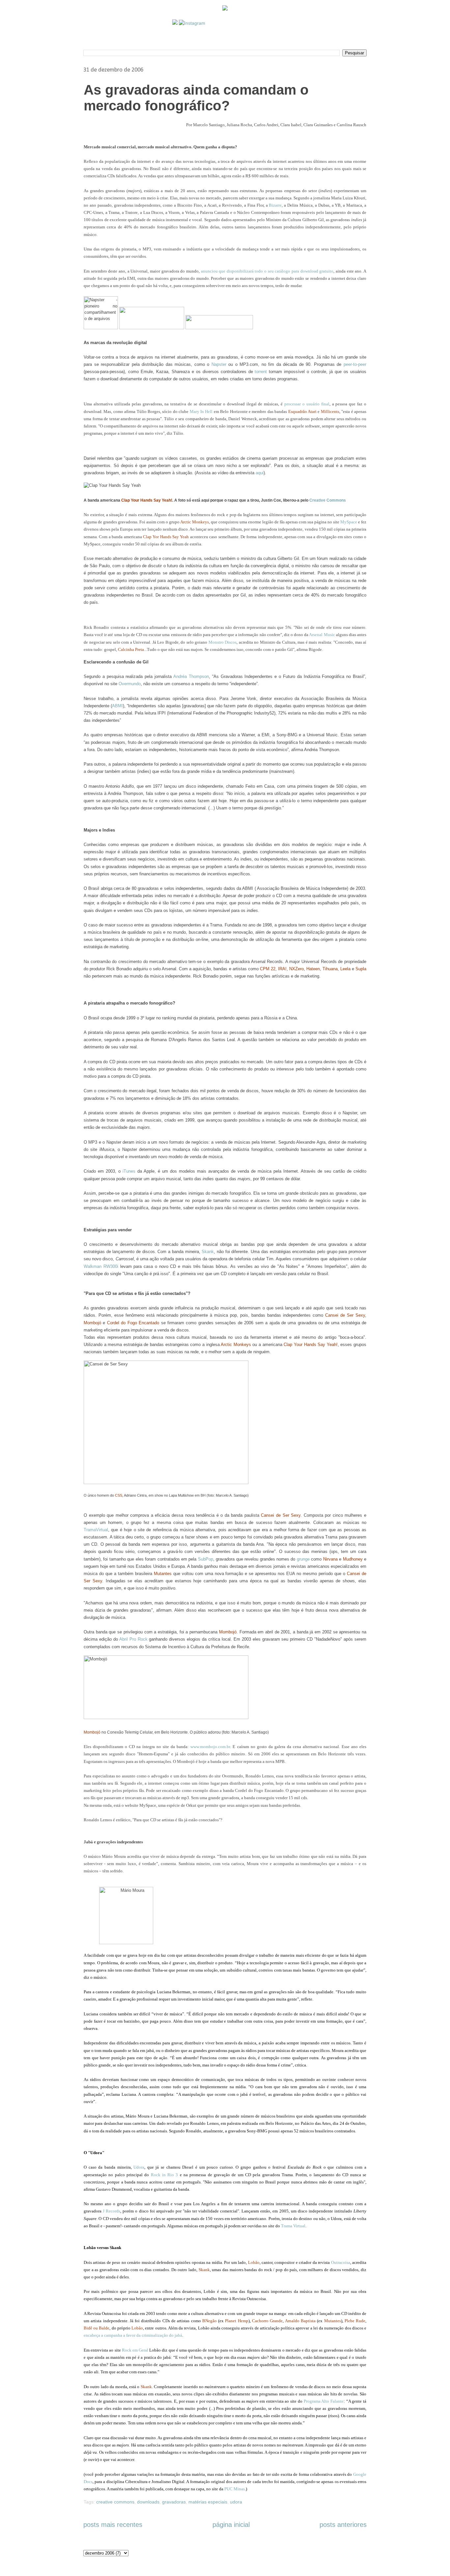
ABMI (117, 706)
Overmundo (130, 684)
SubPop (206, 1559)
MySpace (349, 522)
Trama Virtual (293, 2226)
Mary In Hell (201, 411)
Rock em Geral (135, 2350)
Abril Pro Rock (133, 1639)
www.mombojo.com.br (210, 1747)
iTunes (129, 1171)
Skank (208, 1252)
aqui (260, 473)
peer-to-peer (355, 364)
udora (236, 2502)
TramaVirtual (96, 1530)
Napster (219, 364)
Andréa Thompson (191, 676)
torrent (261, 372)
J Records (112, 2211)
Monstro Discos (223, 642)
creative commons (115, 2502)
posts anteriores (343, 2525)
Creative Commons (328, 500)
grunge (303, 1559)
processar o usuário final (307, 404)
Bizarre (275, 205)
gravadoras (174, 2502)
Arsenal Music (322, 635)
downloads (148, 2502)
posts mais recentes (113, 2525)
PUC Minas (235, 2489)
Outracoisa (341, 2262)
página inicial (231, 2525)
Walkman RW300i (101, 1266)
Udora (139, 2167)
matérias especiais (208, 2502)
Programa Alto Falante (324, 2401)
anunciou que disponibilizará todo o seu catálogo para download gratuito (267, 271)
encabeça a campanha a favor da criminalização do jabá (133, 2335)
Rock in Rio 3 (165, 2175)
